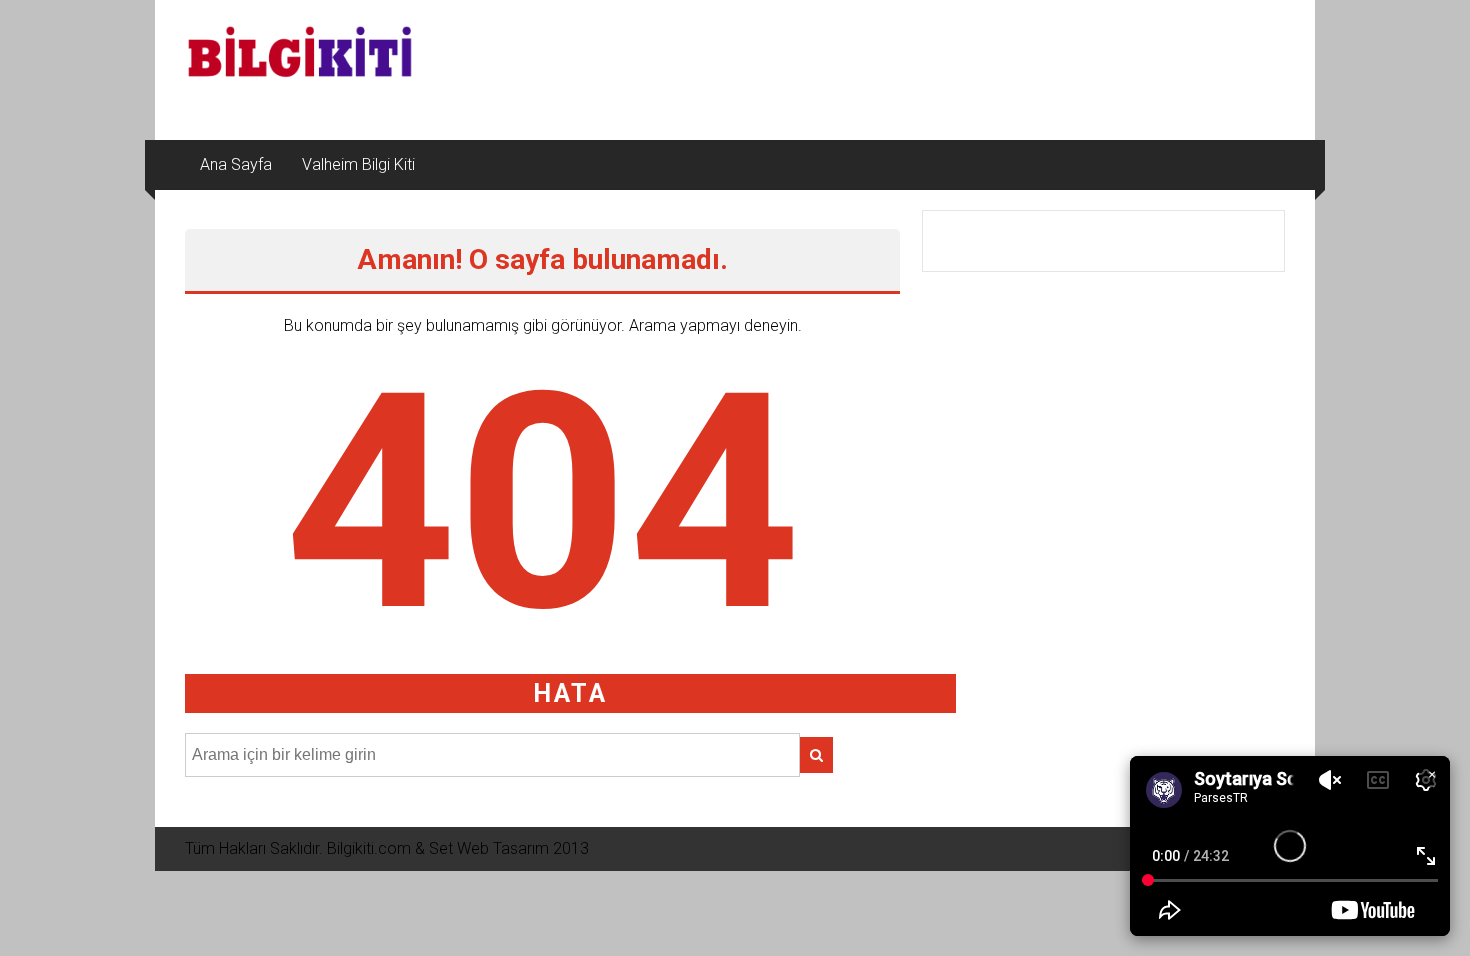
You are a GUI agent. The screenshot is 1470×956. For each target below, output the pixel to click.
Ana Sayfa (236, 164)
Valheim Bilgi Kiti (358, 164)
